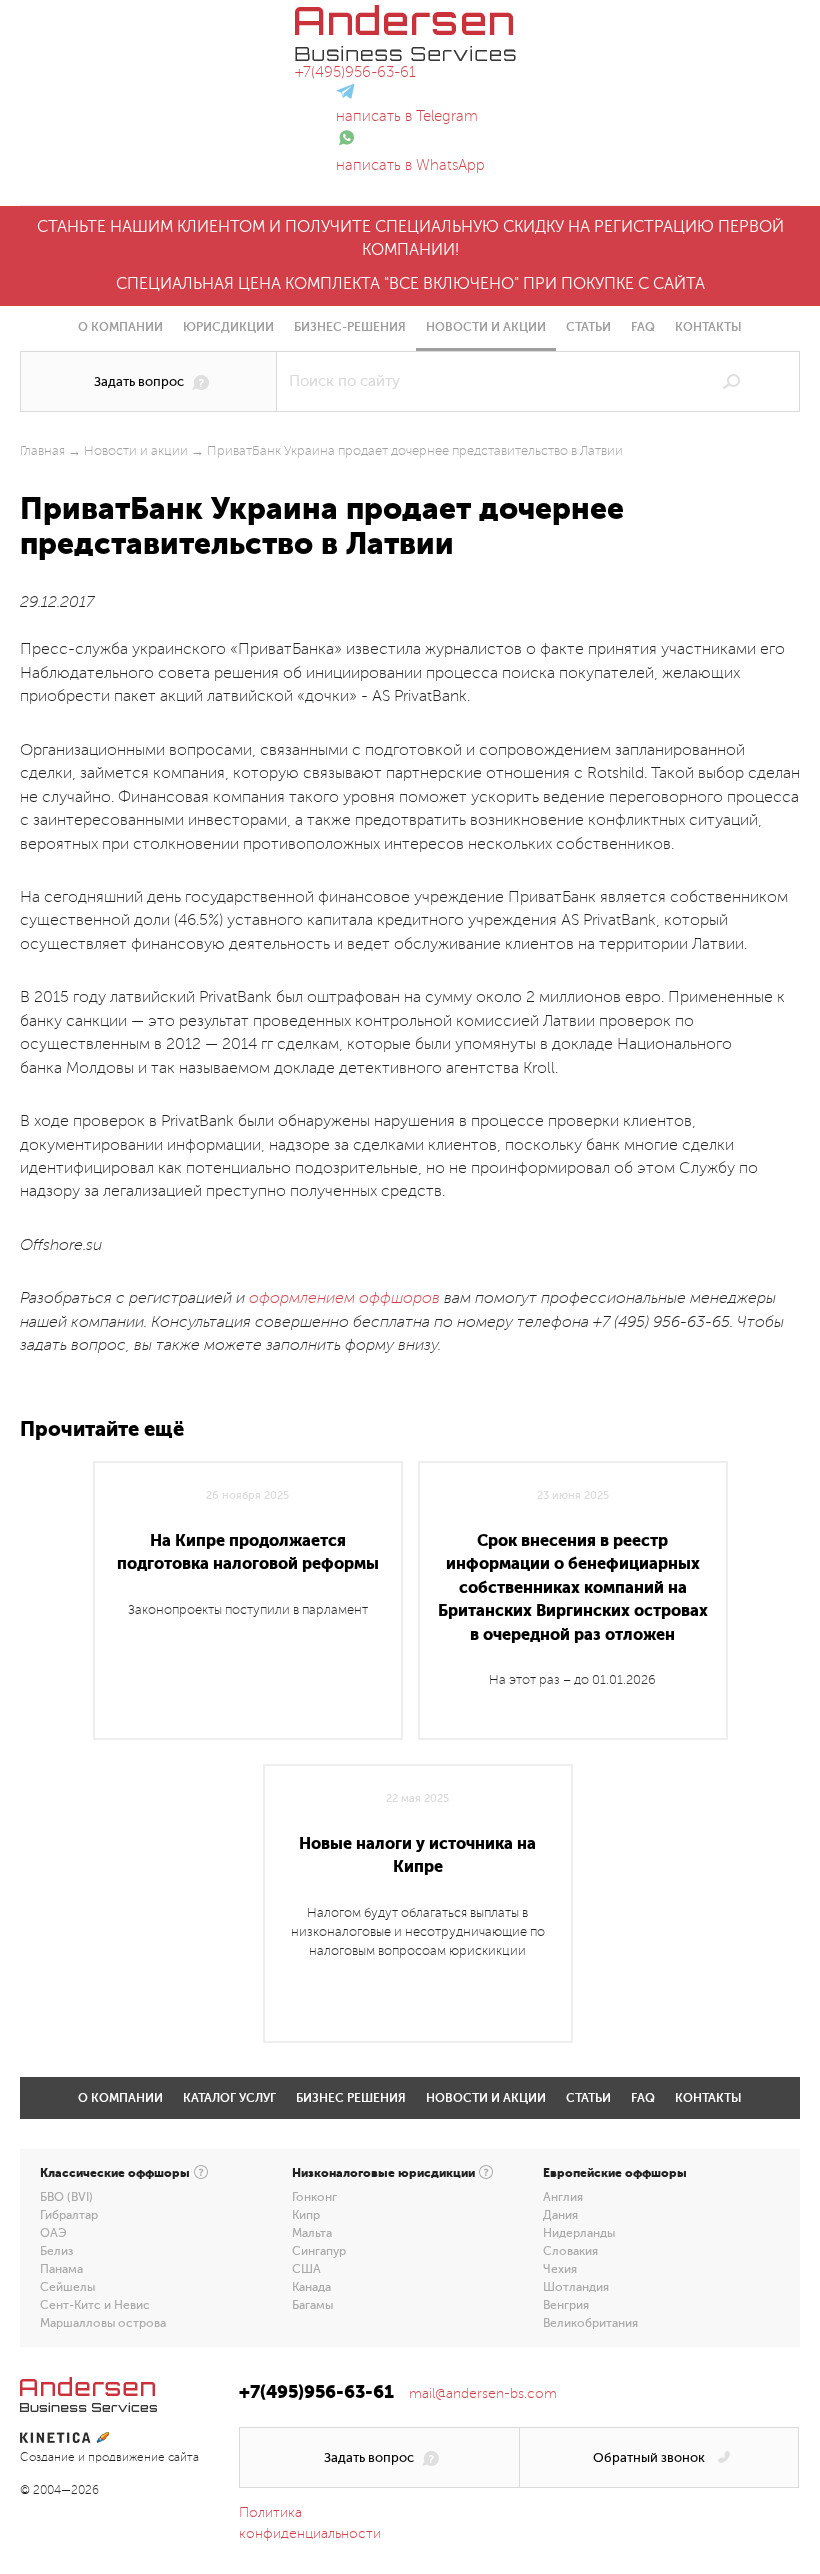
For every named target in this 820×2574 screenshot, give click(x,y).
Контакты (708, 327)
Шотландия (576, 2287)
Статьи (588, 327)
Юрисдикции (228, 327)
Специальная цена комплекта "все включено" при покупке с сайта (410, 284)
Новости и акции (486, 327)
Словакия (570, 2251)
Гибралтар (69, 2215)
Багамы (312, 2305)
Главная (42, 451)
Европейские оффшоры (615, 2173)
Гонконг (314, 2197)
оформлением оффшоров (344, 1298)
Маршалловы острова (103, 2323)
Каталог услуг (229, 2098)
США (306, 2269)
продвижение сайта (143, 2457)
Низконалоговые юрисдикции (383, 2173)
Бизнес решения (351, 2098)
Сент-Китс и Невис (95, 2305)
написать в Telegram (407, 116)
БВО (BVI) (66, 2197)
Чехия (560, 2269)
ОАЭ (53, 2233)
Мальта (312, 2233)
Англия (563, 2197)
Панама (61, 2269)
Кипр (306, 2215)
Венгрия (566, 2305)
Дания (560, 2215)
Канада (311, 2287)
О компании (120, 327)
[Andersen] (405, 16)
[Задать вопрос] (148, 381)
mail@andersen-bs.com (483, 2393)
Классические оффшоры (115, 2173)
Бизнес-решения (350, 327)
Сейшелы (67, 2287)
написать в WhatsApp (410, 165)
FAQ (643, 327)
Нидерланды (579, 2233)
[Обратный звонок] (659, 2457)
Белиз (56, 2251)
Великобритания (590, 2323)
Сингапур (319, 2251)
